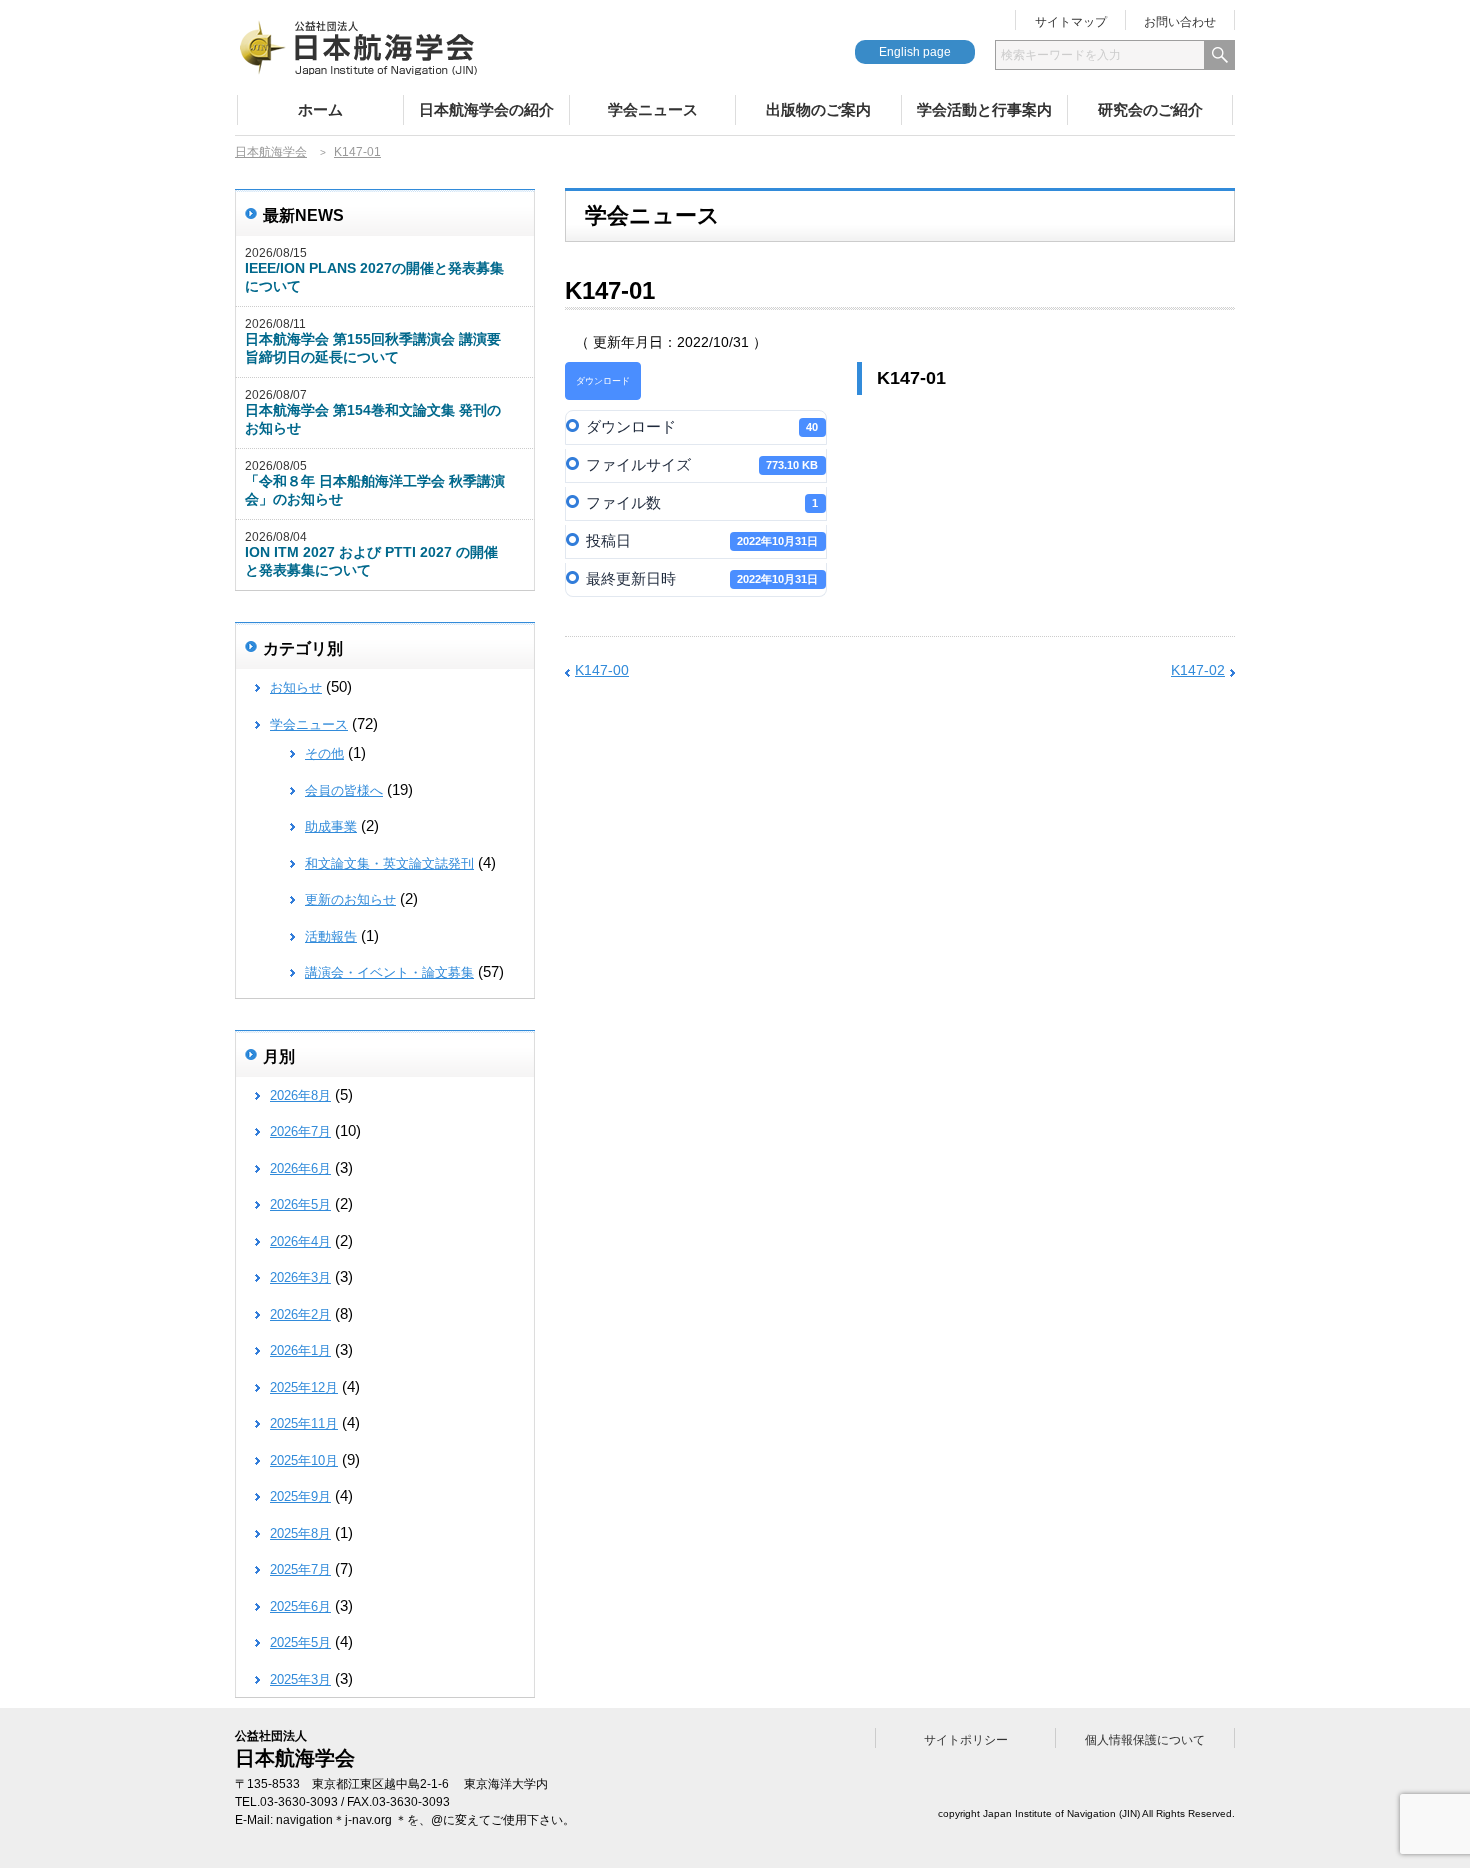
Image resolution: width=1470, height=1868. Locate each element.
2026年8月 (300, 1095)
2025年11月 (304, 1423)
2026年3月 (300, 1277)
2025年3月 (300, 1679)
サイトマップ (1071, 22)
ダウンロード (603, 381)
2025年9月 (300, 1496)
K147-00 (602, 670)
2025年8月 (300, 1533)
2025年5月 (300, 1642)
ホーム (320, 109)
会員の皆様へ (344, 790)
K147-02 (1198, 670)
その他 (324, 753)
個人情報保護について (1145, 1740)
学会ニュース (653, 109)
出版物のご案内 (818, 109)
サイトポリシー (966, 1740)
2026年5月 (300, 1204)
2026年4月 (300, 1241)
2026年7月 (300, 1131)
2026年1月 (300, 1350)
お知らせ (296, 687)
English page (915, 52)
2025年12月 (304, 1387)
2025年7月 (300, 1569)
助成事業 (331, 826)
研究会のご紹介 (1150, 109)
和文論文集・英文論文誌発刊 (389, 863)
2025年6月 (300, 1606)
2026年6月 (300, 1168)
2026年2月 (300, 1314)
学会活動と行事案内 (984, 109)
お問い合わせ (1180, 22)
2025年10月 (304, 1460)
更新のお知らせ (350, 899)
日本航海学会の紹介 (486, 109)
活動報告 (331, 936)
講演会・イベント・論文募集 (389, 972)
